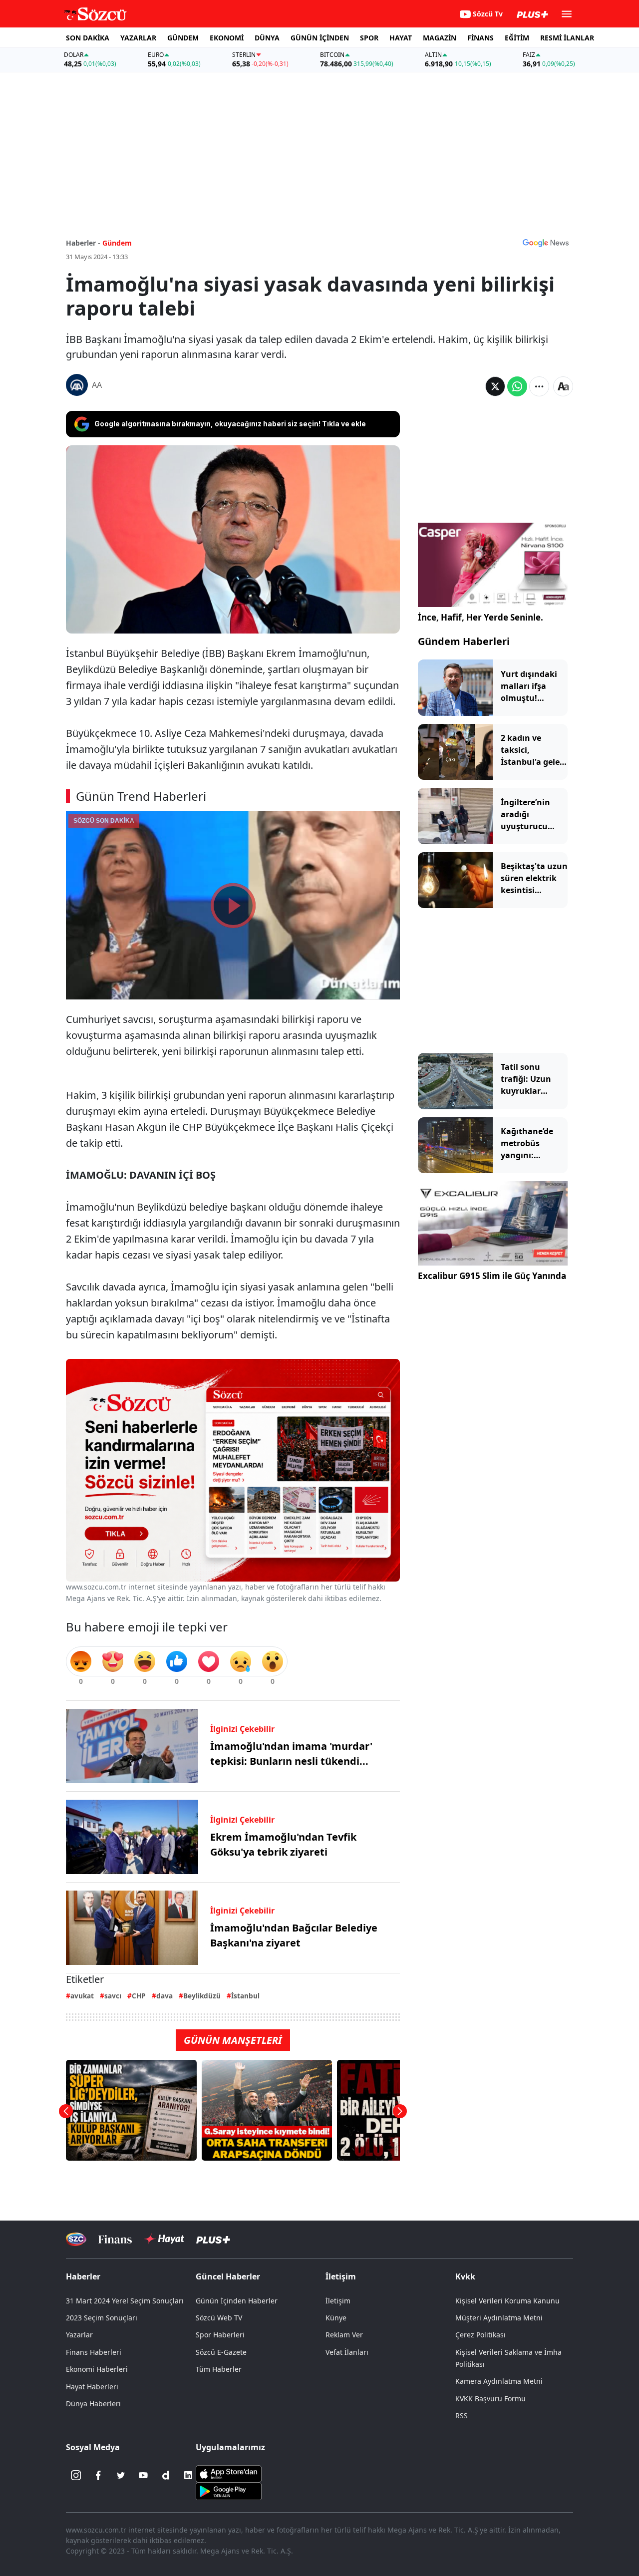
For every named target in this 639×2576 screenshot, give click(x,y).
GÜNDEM (183, 38)
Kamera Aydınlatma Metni (499, 2381)
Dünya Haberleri (93, 2404)
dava (164, 1996)
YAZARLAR (138, 38)
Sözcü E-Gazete (221, 2352)
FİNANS (480, 38)
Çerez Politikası (480, 2335)
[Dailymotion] (166, 2475)
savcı (113, 1996)
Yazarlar (79, 2335)
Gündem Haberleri (464, 641)
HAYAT (401, 38)
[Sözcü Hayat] (164, 2239)
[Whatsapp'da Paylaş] (517, 386)
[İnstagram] (76, 2475)
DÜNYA (267, 38)
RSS (462, 2415)
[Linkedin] (188, 2475)
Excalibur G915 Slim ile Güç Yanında (492, 1276)
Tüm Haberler (219, 2369)
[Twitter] (121, 2475)
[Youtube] (143, 2475)
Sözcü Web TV (219, 2318)
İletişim (338, 2301)
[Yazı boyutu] (563, 386)
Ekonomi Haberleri (97, 2369)
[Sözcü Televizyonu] (76, 2239)
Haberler (83, 2276)
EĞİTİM (517, 38)
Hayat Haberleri (92, 2387)
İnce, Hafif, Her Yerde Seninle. (480, 617)
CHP (139, 1996)
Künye (336, 2318)
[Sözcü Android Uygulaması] (229, 2491)
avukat (82, 1996)
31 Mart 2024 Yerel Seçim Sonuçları (125, 2301)
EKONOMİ (227, 38)
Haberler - (83, 243)
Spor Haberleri (220, 2335)
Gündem (117, 243)
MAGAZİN (440, 38)
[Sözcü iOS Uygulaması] (229, 2473)
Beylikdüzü (202, 1996)
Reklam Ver (344, 2335)
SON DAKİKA (88, 38)
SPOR (369, 38)
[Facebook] (98, 2475)
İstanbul (245, 1996)
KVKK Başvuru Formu (490, 2399)
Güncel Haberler (228, 2276)
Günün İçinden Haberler (237, 2301)
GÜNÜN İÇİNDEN (320, 38)
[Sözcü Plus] (213, 2239)
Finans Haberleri (94, 2352)
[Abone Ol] (546, 243)
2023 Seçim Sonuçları (102, 2318)
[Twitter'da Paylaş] (495, 386)
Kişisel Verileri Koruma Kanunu (507, 2301)
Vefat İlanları (347, 2352)
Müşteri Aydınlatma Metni (499, 2318)
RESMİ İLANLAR (567, 38)
